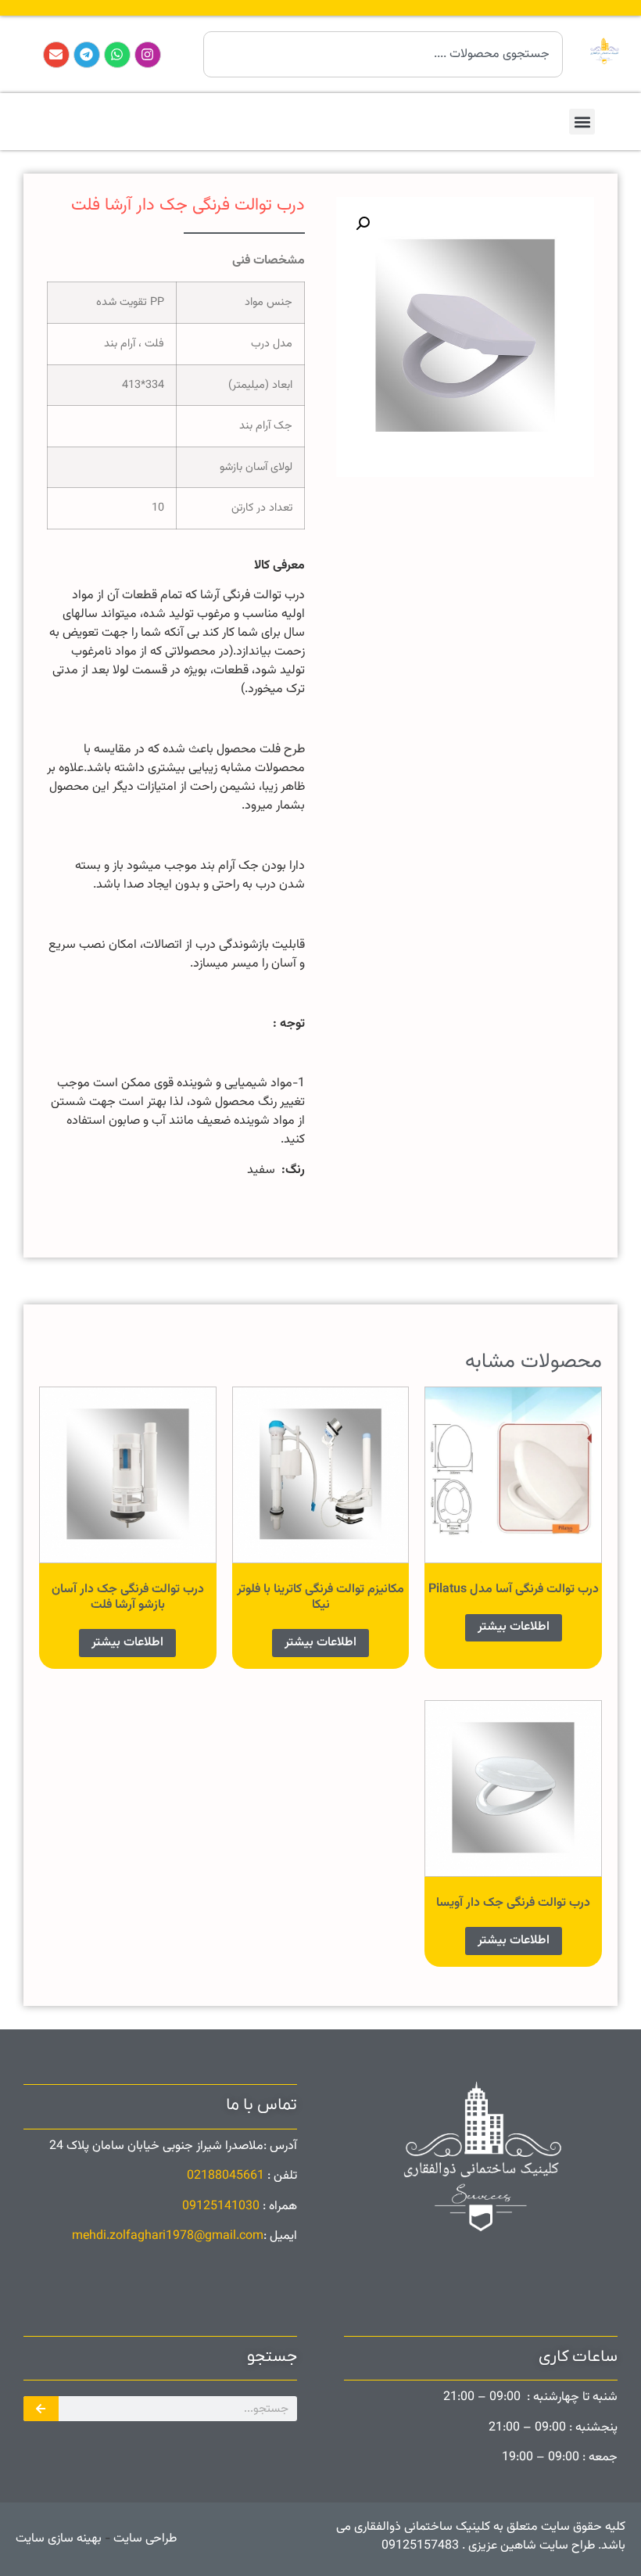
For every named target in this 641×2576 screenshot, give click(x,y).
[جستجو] (41, 2409)
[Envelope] (56, 55)
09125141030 (221, 2206)
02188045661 (226, 2176)
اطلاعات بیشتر (514, 1627)
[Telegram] (87, 55)
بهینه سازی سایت (59, 2539)
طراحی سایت (143, 2539)
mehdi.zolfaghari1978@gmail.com (168, 2236)
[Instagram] (148, 55)
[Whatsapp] (117, 55)
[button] (582, 122)
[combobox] (383, 54)
